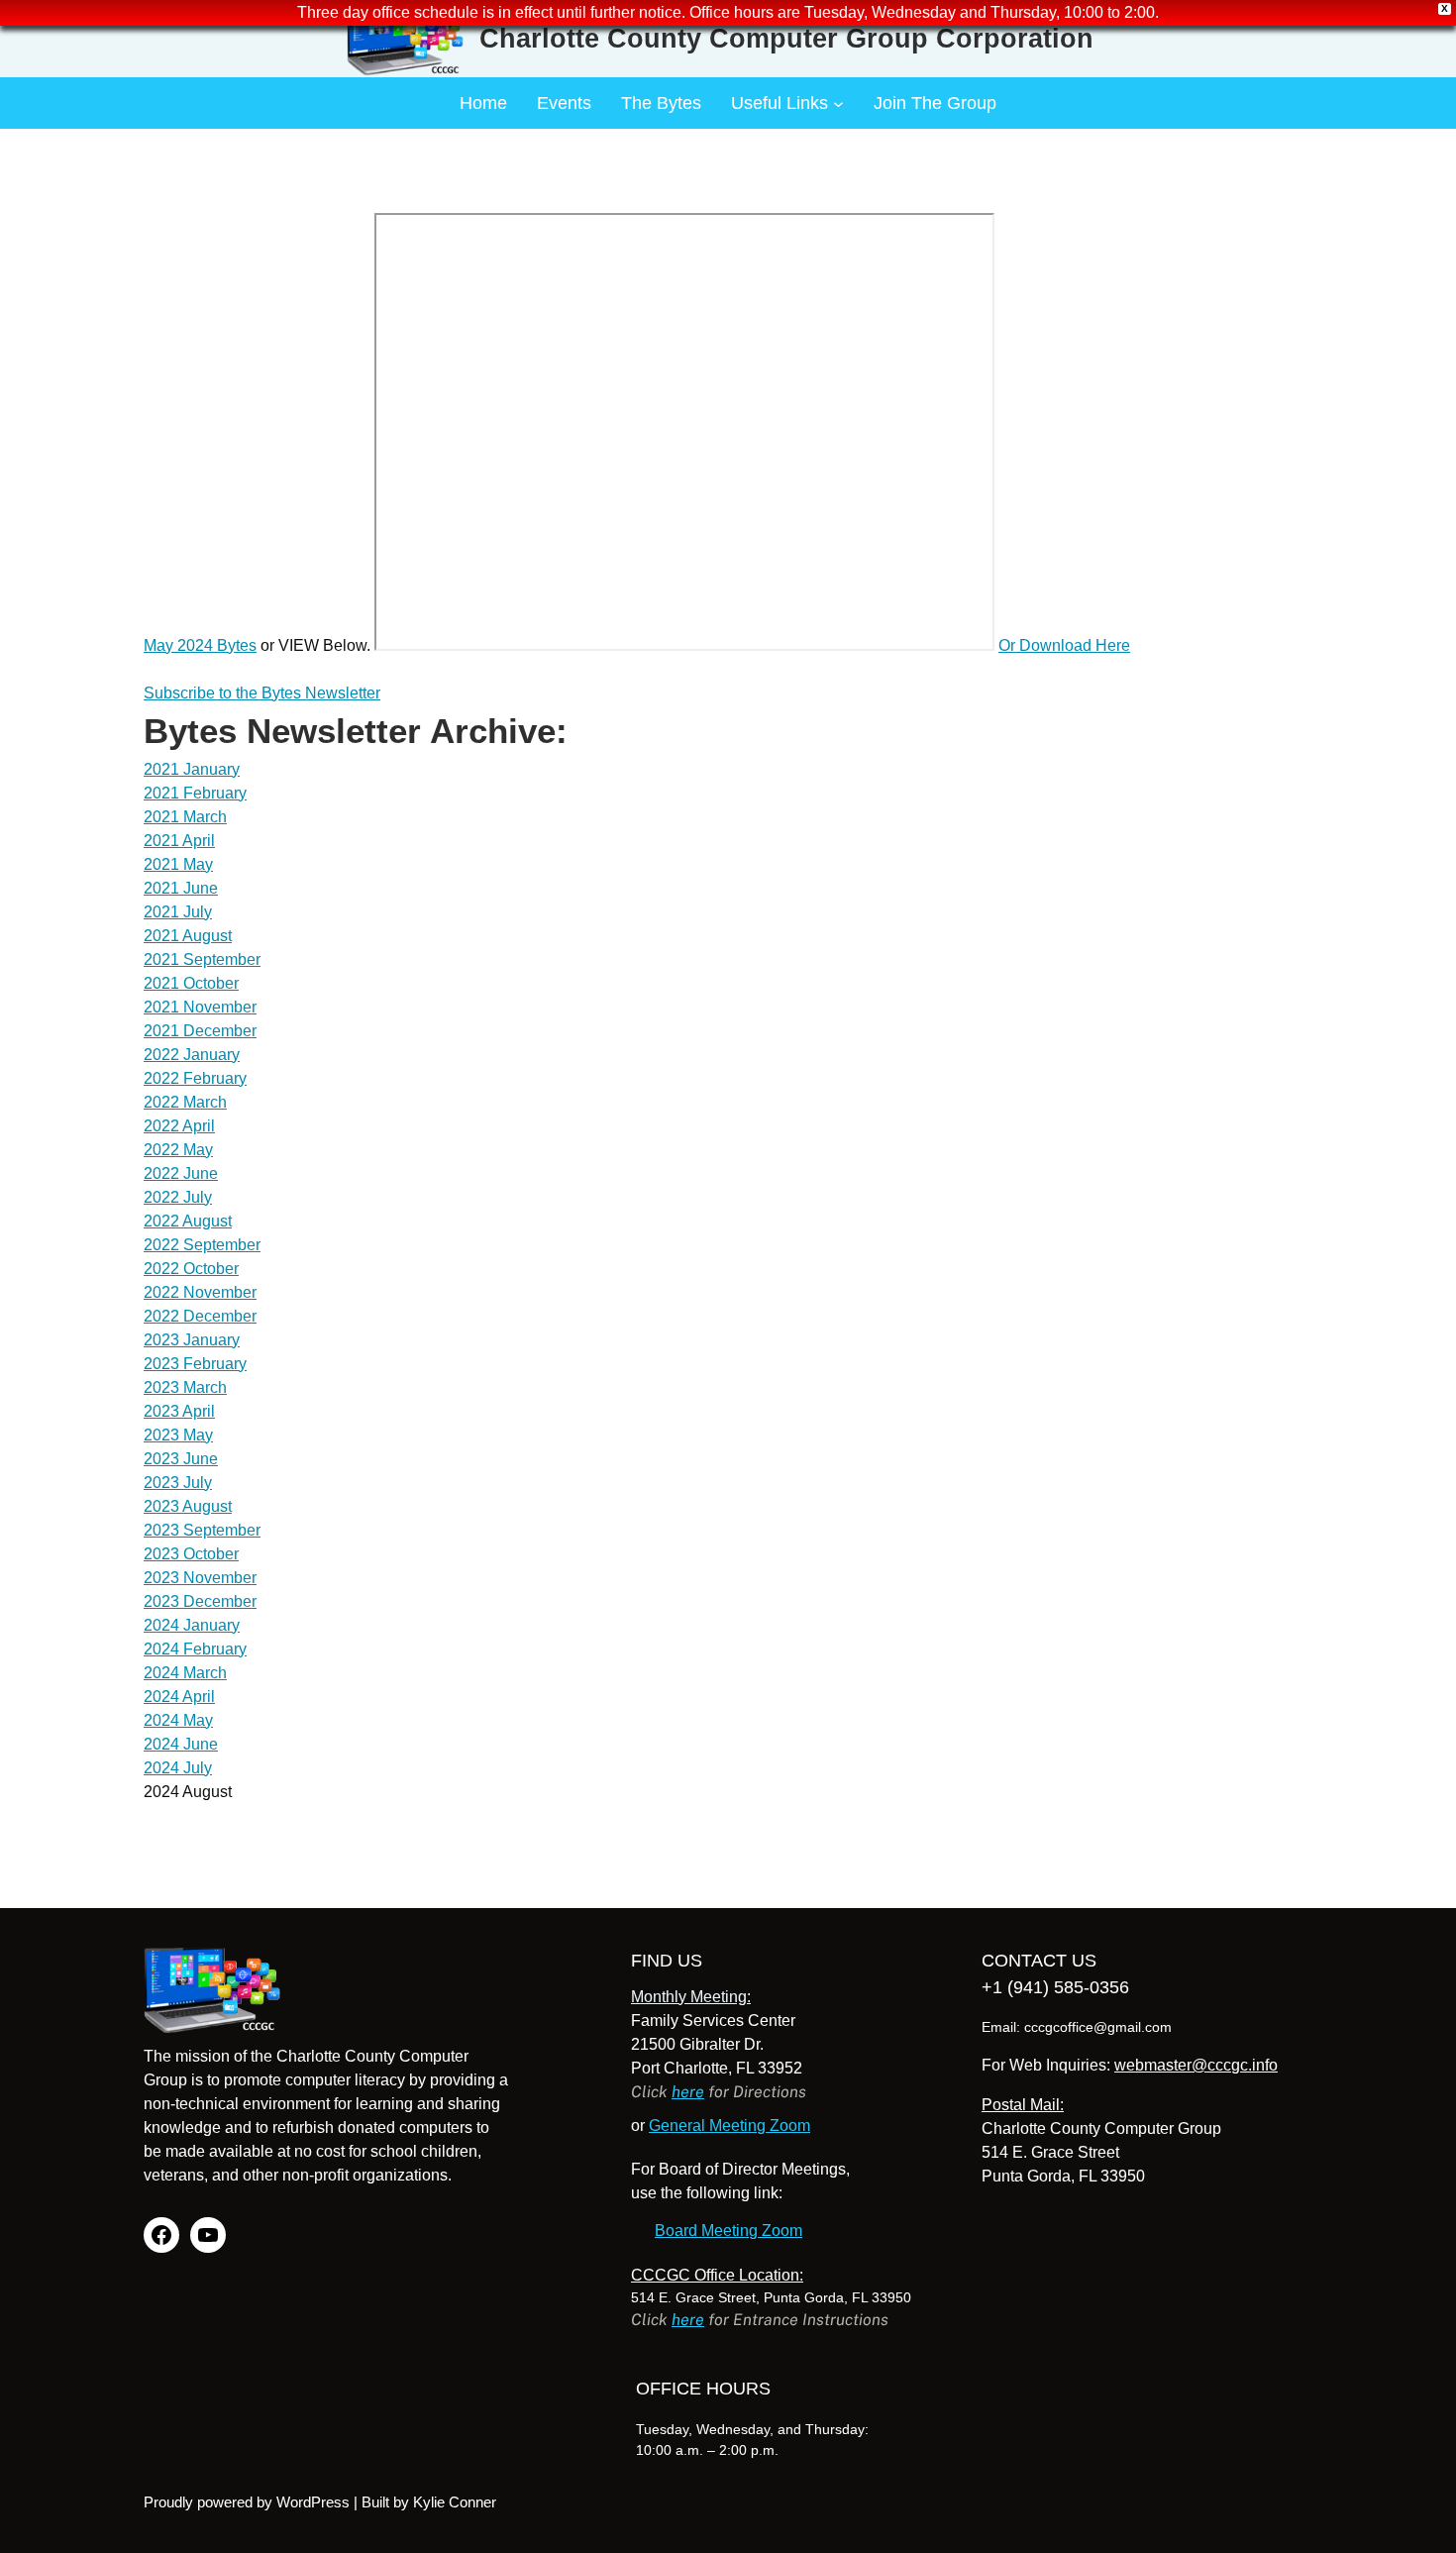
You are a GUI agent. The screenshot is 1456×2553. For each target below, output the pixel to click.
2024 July (178, 1768)
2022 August (188, 1221)
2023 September (202, 1530)
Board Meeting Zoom (728, 2231)
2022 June (181, 1173)
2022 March (185, 1102)
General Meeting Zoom (729, 2126)
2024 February (195, 1649)
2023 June (181, 1459)
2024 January (192, 1625)
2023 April (179, 1411)
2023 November (200, 1578)
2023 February (195, 1364)
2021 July (178, 912)
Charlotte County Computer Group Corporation (786, 39)
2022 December (200, 1316)
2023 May (178, 1435)
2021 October (191, 983)
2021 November (200, 1007)
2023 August (188, 1506)
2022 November (200, 1292)
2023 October (191, 1554)
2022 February (195, 1078)
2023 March (185, 1387)
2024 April (179, 1697)
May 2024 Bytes (200, 645)
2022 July (178, 1197)
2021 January (192, 769)
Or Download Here (1064, 645)
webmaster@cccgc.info (1196, 2065)
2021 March (185, 817)
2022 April (179, 1126)
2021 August (188, 936)
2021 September (202, 959)
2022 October (191, 1269)
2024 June (181, 1744)
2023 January (192, 1340)
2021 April (179, 841)
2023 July (178, 1483)
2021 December (200, 1031)
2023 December (200, 1601)
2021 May (178, 864)
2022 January (192, 1055)
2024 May (178, 1720)
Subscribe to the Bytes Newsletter (262, 693)
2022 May (178, 1150)
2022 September (202, 1245)
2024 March (185, 1673)
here (688, 2092)
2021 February (195, 793)
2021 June (181, 888)
